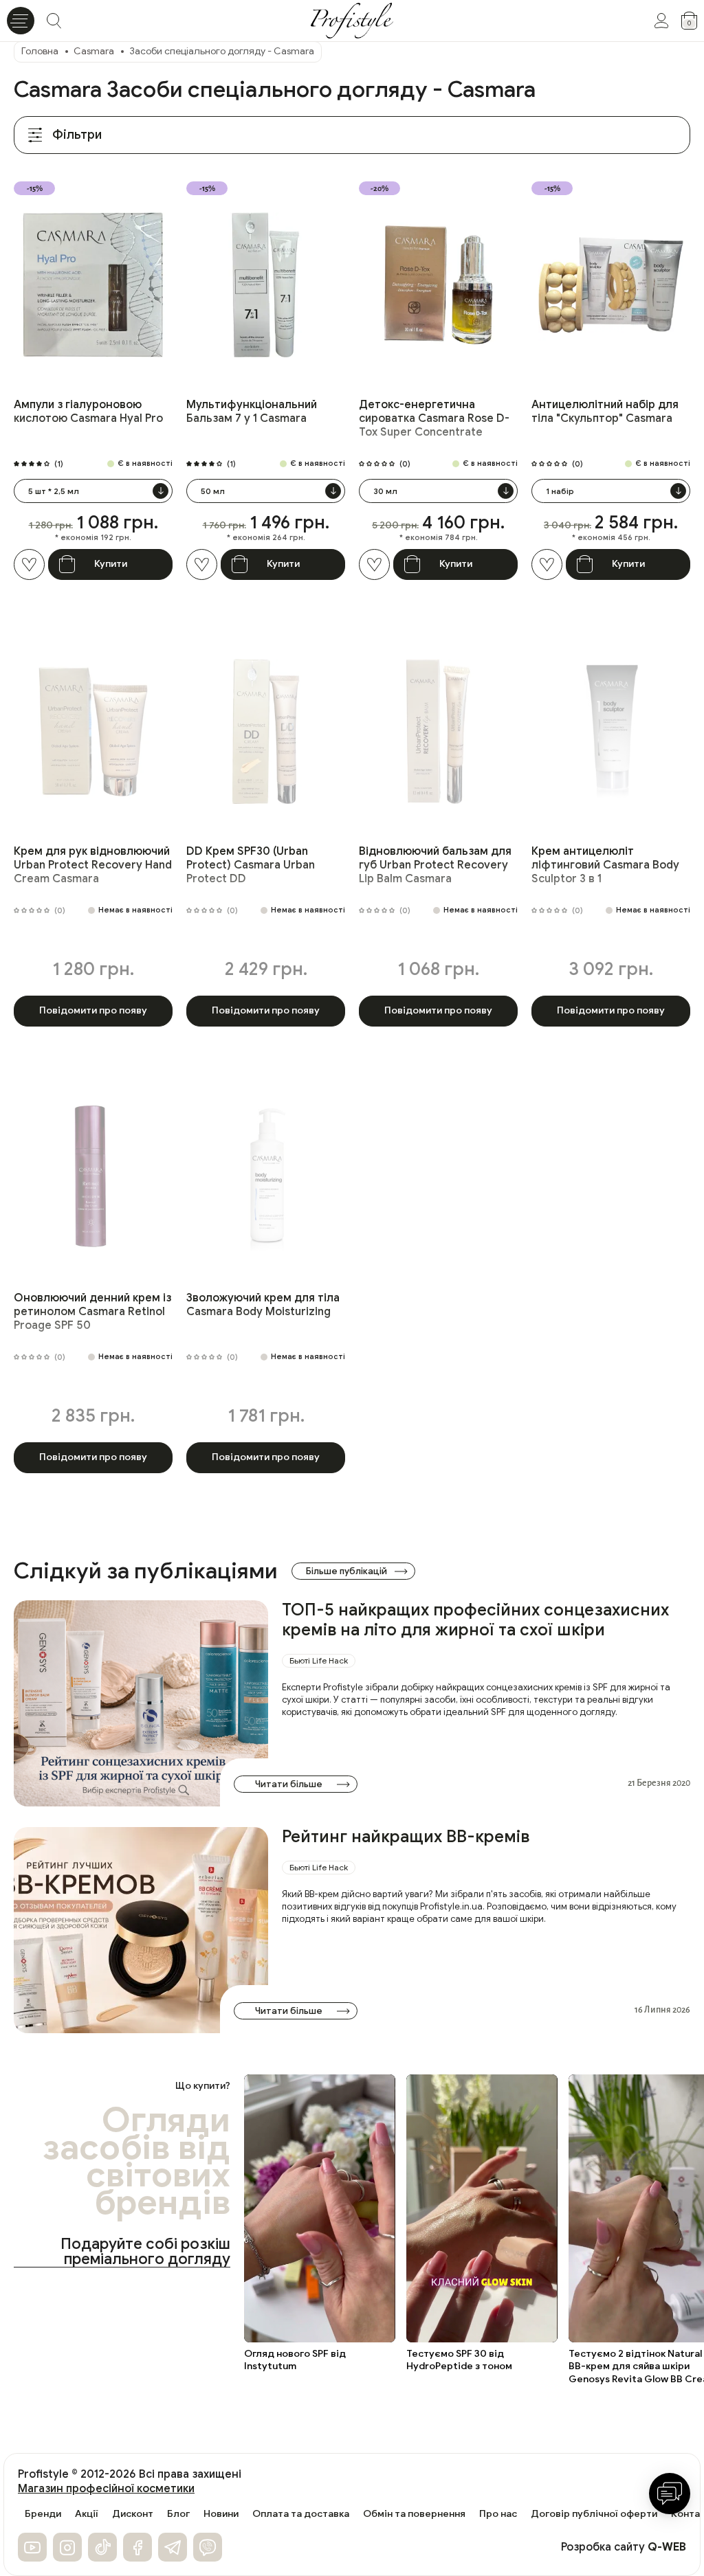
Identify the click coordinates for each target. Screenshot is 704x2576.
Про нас (498, 2514)
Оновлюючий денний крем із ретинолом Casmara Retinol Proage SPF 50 (92, 1312)
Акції (87, 2514)
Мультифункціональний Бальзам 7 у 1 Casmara (252, 412)
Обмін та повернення (414, 2514)
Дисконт (133, 2514)
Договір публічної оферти (594, 2514)
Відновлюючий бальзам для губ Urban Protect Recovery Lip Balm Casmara (435, 865)
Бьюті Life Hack (319, 1660)
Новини (221, 2514)
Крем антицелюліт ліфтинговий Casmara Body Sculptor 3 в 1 (605, 865)
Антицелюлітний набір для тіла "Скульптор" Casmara (605, 412)
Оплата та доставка (301, 2514)
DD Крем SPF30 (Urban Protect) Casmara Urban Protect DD (251, 865)
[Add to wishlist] (29, 564)
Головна (40, 51)
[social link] (32, 2547)
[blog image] (141, 1703)
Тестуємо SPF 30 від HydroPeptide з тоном (459, 2360)
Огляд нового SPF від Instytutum (295, 2360)
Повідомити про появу (93, 1010)
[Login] (661, 21)
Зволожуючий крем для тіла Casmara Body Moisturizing (263, 1305)
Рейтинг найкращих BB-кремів (406, 1837)
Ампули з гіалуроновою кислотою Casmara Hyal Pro (88, 412)
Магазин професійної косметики (106, 2489)
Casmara (94, 51)
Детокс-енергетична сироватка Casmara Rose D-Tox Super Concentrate (434, 418)
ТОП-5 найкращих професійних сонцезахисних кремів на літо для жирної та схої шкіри (475, 1620)
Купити (111, 564)
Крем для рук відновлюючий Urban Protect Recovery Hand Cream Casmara (93, 865)
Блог (178, 2514)
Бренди (43, 2514)
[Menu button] (21, 21)
